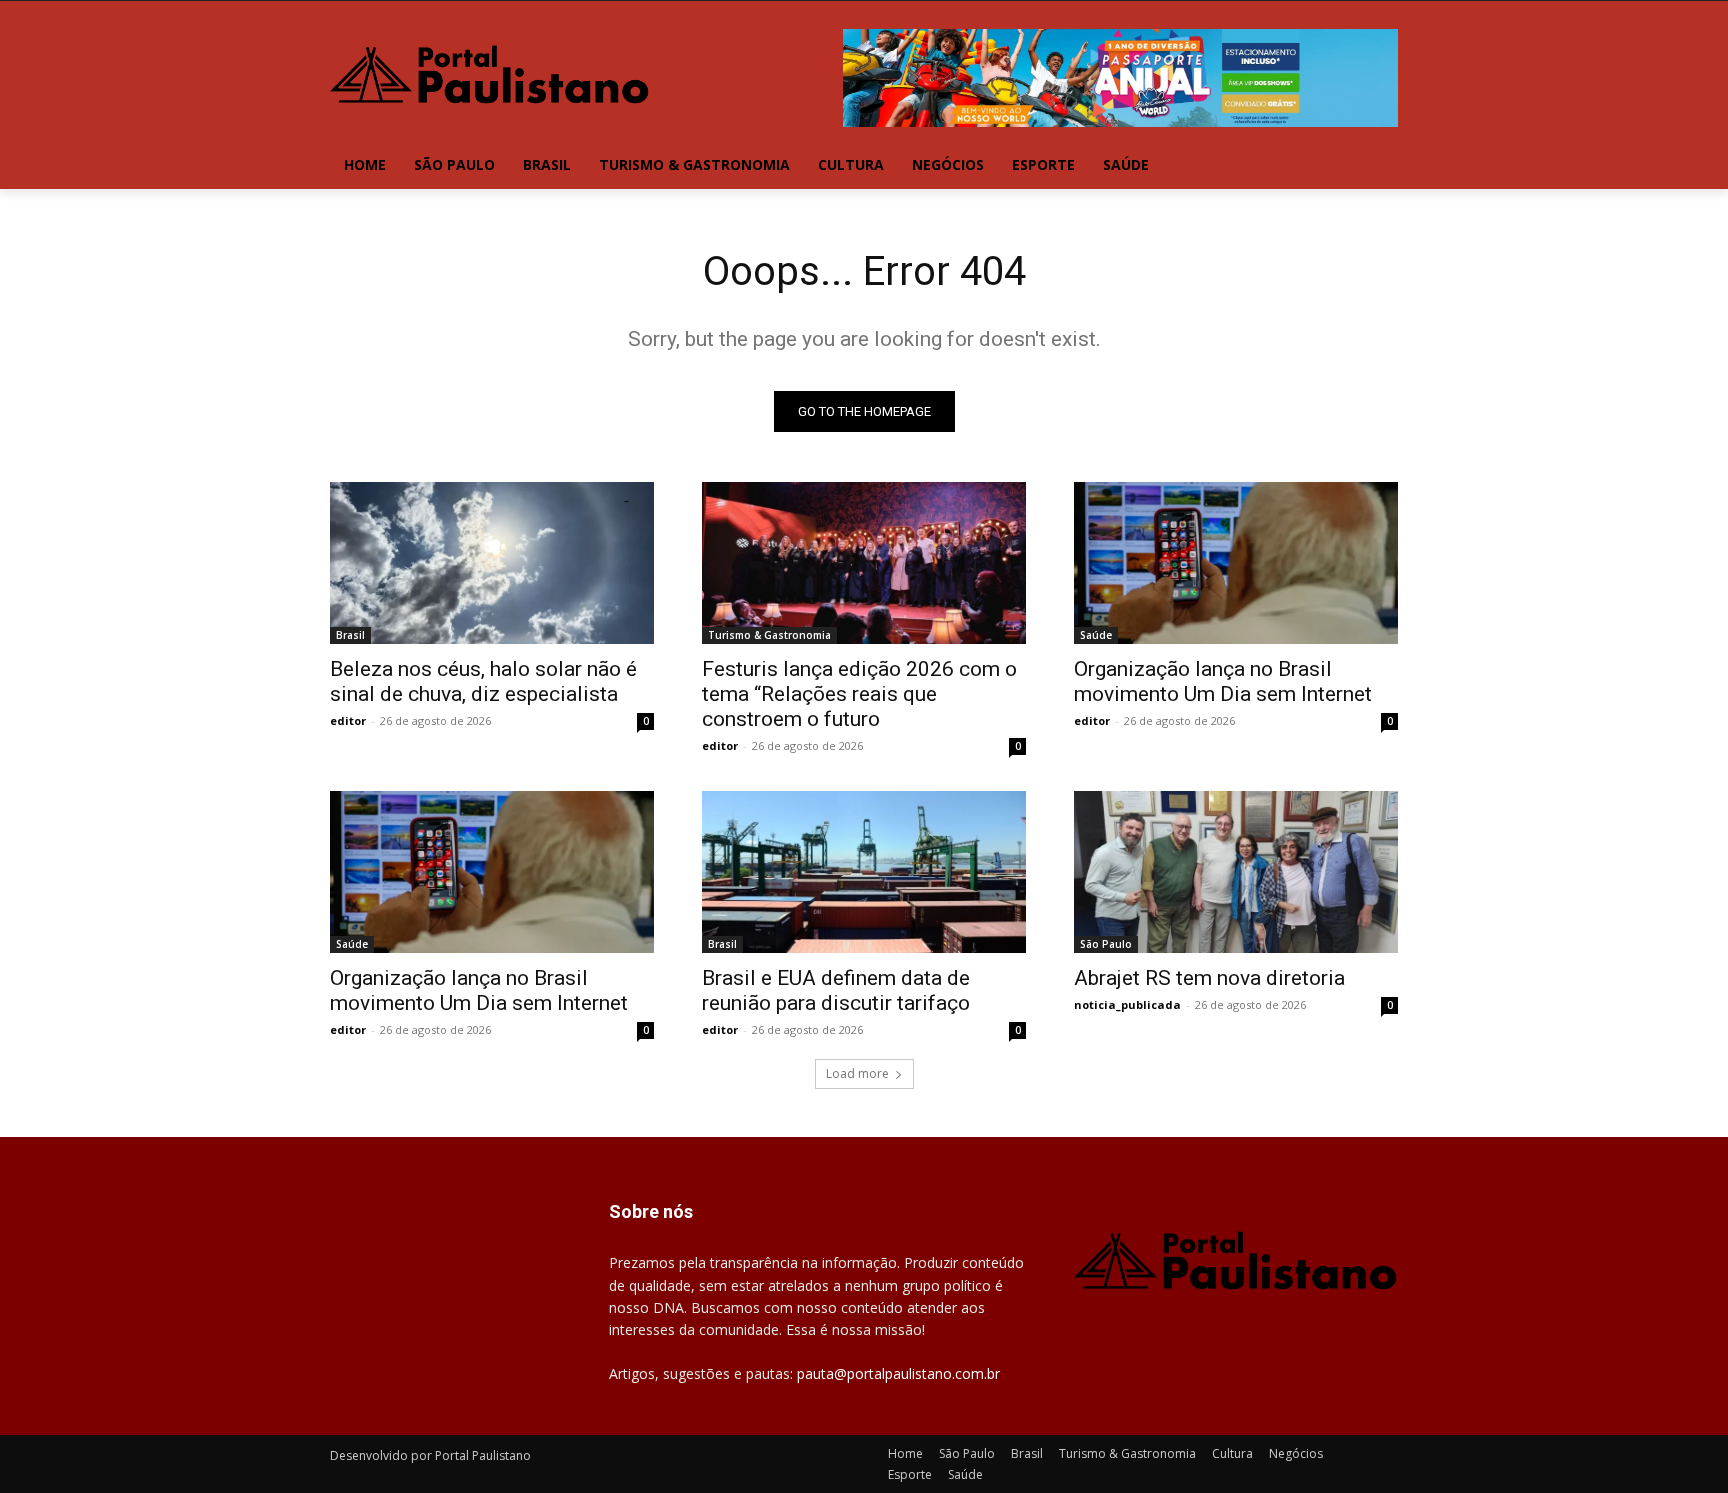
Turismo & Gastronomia (769, 635)
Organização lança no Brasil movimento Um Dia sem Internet (1223, 681)
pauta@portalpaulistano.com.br (898, 1373)
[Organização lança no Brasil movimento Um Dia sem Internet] (1236, 563)
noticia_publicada (1127, 1004)
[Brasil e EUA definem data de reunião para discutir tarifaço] (864, 872)
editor (348, 720)
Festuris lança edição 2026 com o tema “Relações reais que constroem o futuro (859, 694)
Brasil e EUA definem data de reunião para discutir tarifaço (836, 990)
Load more (857, 1073)
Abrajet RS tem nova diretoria (1209, 978)
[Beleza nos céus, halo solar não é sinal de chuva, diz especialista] (492, 563)
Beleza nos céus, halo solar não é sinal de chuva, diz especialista (483, 681)
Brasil (350, 635)
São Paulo (1106, 944)
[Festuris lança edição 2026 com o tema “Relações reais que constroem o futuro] (864, 563)
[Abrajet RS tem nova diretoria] (1236, 872)
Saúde (1096, 635)
